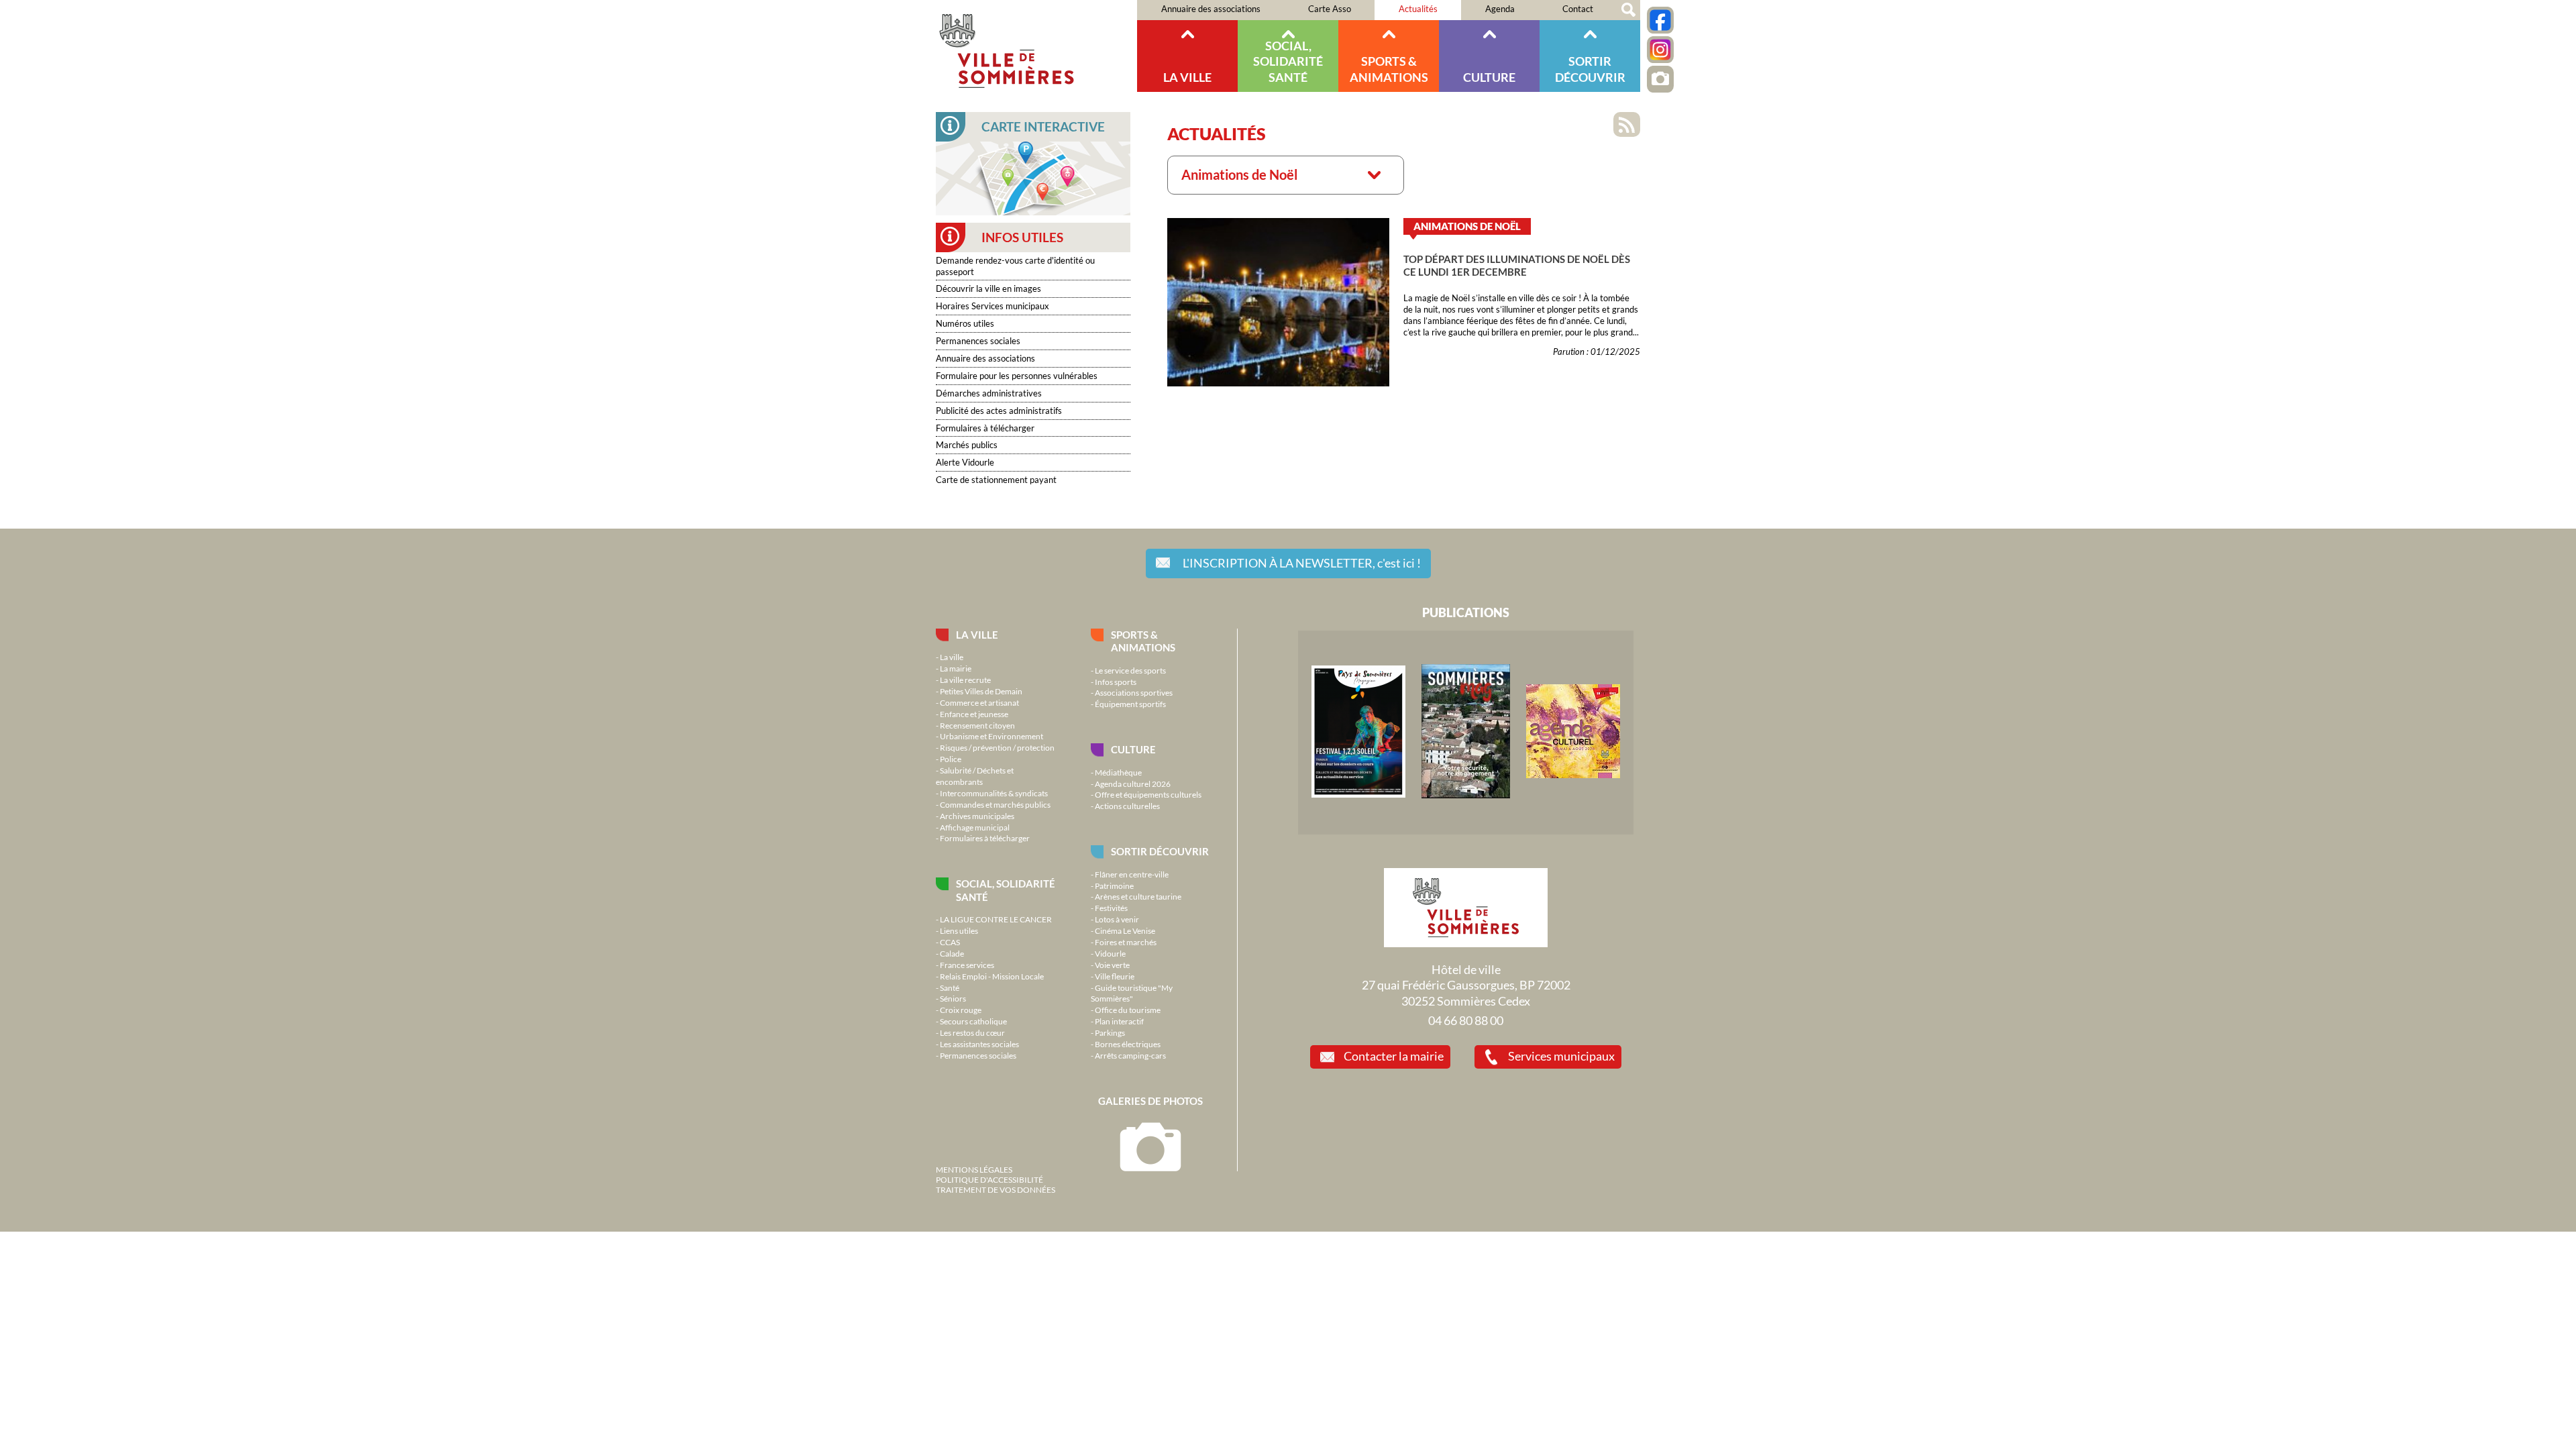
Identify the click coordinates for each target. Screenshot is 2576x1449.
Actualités (1418, 9)
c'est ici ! (1302, 563)
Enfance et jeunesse (974, 714)
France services (967, 965)
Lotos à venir (1117, 919)
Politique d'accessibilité (989, 1179)
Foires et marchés (1126, 942)
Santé (950, 987)
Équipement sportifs (1130, 704)
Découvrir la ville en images (988, 288)
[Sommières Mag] (1466, 795)
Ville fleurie (1115, 976)
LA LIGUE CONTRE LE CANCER (996, 919)
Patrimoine (1114, 885)
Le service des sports (1130, 670)
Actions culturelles (1127, 806)
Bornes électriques (1128, 1044)
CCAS (950, 942)
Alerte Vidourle (965, 462)
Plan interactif (1119, 1021)
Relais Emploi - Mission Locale (992, 976)
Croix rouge (961, 1010)
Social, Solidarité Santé (1288, 61)
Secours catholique (973, 1021)
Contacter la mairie (1394, 1056)
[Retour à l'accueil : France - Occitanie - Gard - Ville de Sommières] (1036, 46)
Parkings (1110, 1032)
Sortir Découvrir (1590, 69)
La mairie (956, 668)
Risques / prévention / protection (997, 747)
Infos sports (1116, 682)
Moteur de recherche (1628, 10)
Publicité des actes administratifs (999, 411)
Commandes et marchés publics (995, 804)
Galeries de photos (1150, 1101)
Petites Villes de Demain (981, 691)
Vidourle (1110, 953)
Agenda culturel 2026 (1133, 784)
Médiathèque (1118, 772)
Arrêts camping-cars (1130, 1055)
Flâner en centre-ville (1132, 874)
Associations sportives (1134, 692)
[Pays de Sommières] (1358, 794)
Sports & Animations (1389, 69)
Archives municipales (977, 816)
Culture (1489, 77)
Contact (1578, 9)
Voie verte (1112, 965)
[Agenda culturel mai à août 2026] (1573, 775)
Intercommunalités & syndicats (994, 793)
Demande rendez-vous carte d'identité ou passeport (1015, 266)
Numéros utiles (965, 323)
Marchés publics (967, 445)
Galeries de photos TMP (1660, 79)
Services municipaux (1561, 1056)
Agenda (1500, 9)
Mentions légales (974, 1169)
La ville (1187, 77)
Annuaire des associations (1211, 9)
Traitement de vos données (996, 1189)
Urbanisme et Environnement (991, 736)
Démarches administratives (989, 393)
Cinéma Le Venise (1125, 930)
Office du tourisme (1128, 1010)
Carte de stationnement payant (996, 480)
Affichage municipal (975, 827)
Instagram (1660, 50)
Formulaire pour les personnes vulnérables (1017, 376)
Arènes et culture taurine (1138, 896)
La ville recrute (965, 680)
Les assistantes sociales (979, 1044)
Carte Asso (1330, 9)
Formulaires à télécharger (985, 428)
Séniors (953, 998)
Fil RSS (1627, 124)
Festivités (1111, 908)
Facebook (1660, 20)
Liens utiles (959, 930)
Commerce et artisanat (979, 702)
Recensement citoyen (977, 725)
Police (951, 759)
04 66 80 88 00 (1466, 1020)
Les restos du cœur (972, 1032)
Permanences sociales (978, 341)
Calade (952, 953)
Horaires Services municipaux (992, 306)
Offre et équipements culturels (1148, 794)
